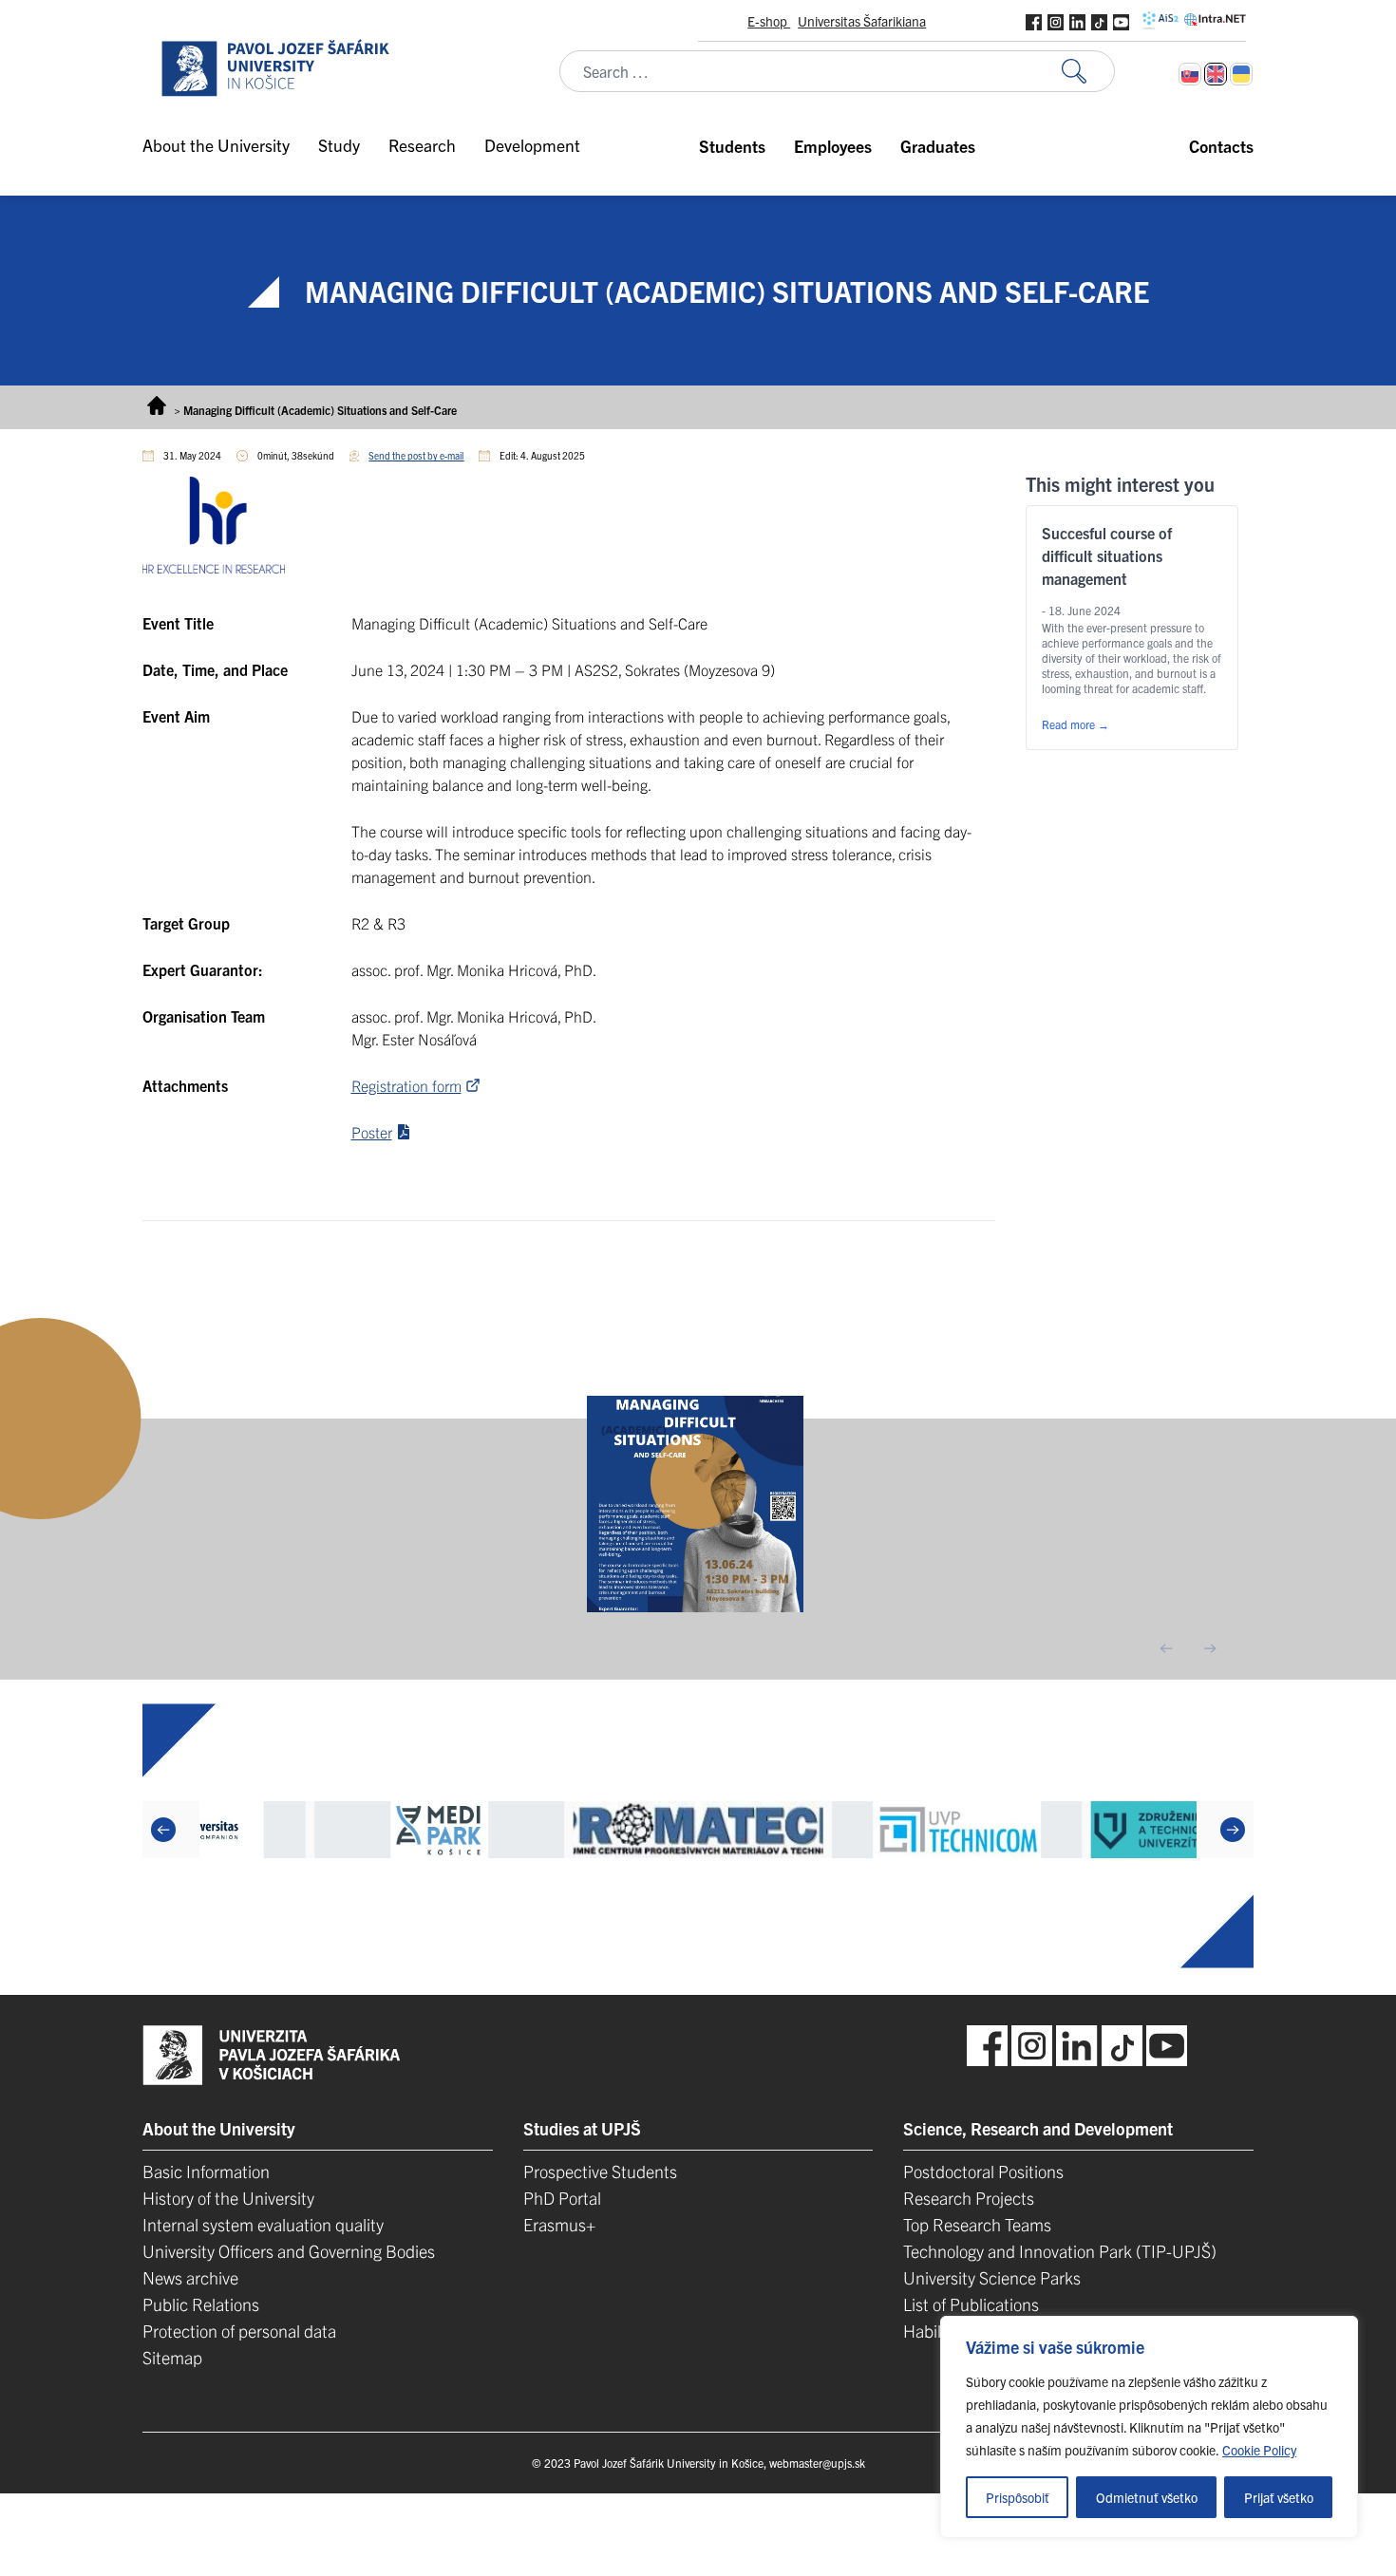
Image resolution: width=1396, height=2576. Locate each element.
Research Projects (969, 2198)
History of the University (228, 2198)
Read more (1075, 724)
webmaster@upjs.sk (817, 2463)
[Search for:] (1088, 72)
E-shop (769, 21)
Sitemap (172, 2357)
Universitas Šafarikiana (862, 21)
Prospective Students (600, 2171)
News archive (190, 2277)
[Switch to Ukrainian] (1241, 74)
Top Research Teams (977, 2224)
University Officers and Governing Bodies (289, 2251)
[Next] (1233, 1830)
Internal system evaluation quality (263, 2224)
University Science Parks (992, 2277)
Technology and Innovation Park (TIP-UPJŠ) (1060, 2251)
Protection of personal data (239, 2331)
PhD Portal (562, 2198)
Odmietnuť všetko (1147, 2497)
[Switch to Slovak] (1190, 74)
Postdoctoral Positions (983, 2171)
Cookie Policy (1259, 2450)
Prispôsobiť (1018, 2497)
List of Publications (971, 2304)
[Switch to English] (1216, 74)
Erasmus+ (559, 2224)
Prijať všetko (1279, 2497)
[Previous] (163, 1830)
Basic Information (206, 2171)
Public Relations (201, 2304)
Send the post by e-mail (416, 455)
